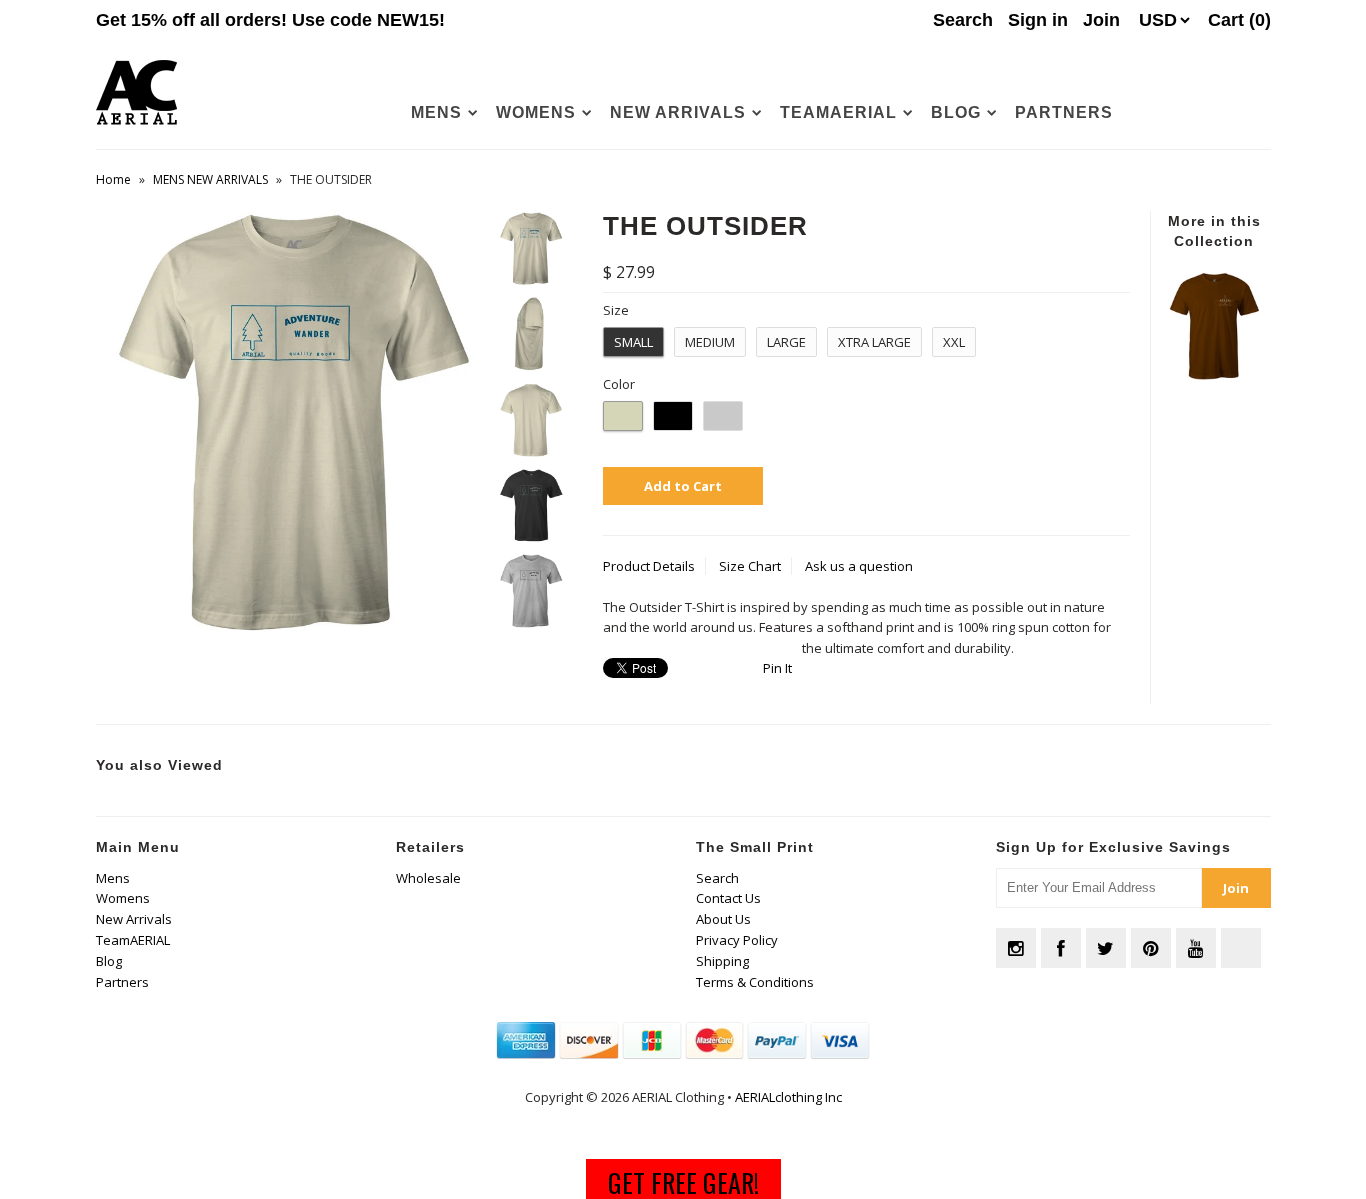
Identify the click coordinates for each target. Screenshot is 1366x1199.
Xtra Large (874, 342)
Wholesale (428, 878)
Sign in (1038, 20)
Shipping (722, 961)
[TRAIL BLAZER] (1214, 375)
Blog (956, 112)
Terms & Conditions (755, 982)
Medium (710, 342)
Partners (1064, 112)
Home (113, 179)
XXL (954, 342)
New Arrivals (678, 112)
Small (633, 342)
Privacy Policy (737, 940)
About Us (723, 919)
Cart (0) (1239, 20)
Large (786, 342)
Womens (536, 112)
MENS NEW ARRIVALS (210, 179)
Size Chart (750, 566)
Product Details (649, 566)
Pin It (777, 668)
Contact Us (728, 898)
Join (1101, 20)
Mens (436, 112)
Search (717, 878)
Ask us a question (859, 566)
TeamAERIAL (838, 112)
